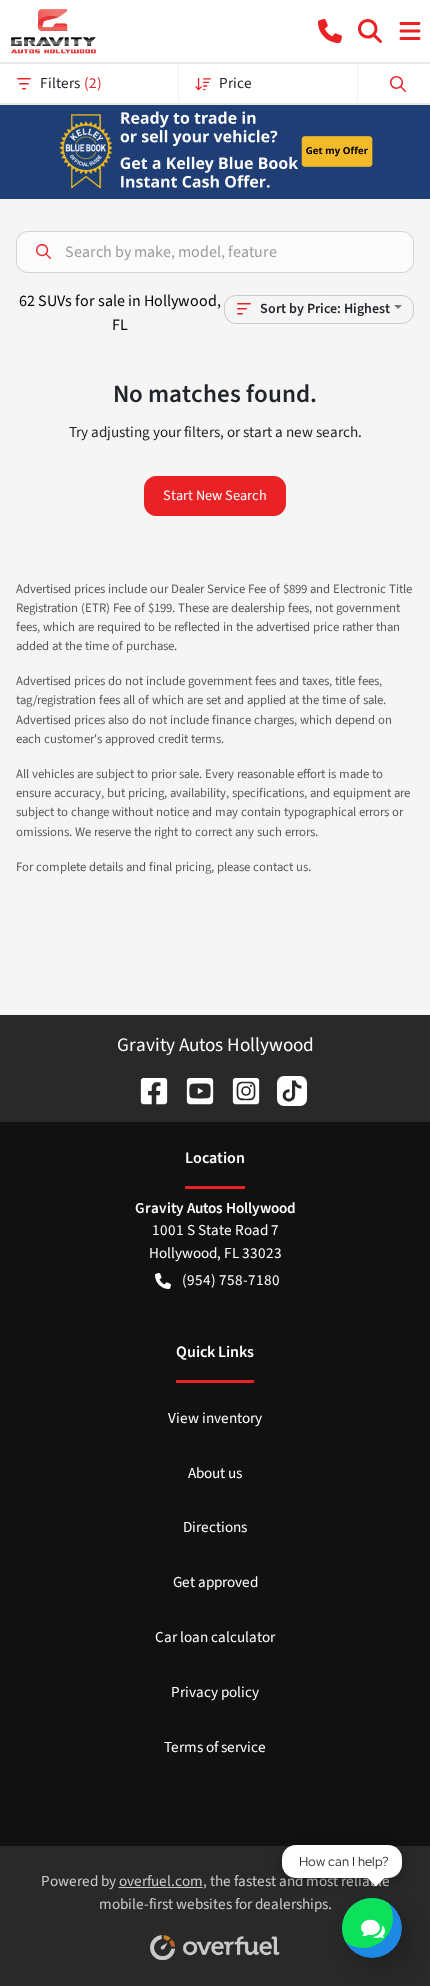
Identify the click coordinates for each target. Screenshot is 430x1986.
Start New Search (215, 495)
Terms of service (215, 1747)
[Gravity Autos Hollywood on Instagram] (238, 1089)
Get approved (215, 1582)
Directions (215, 1527)
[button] (330, 31)
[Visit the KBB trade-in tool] (215, 150)
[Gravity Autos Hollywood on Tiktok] (284, 1089)
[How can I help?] (372, 1928)
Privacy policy (215, 1692)
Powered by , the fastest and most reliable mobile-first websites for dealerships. (215, 1892)
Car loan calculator (215, 1637)
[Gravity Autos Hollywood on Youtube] (192, 1089)
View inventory (215, 1418)
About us (215, 1473)
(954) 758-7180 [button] (231, 1280)
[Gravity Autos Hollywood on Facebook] (146, 1089)
